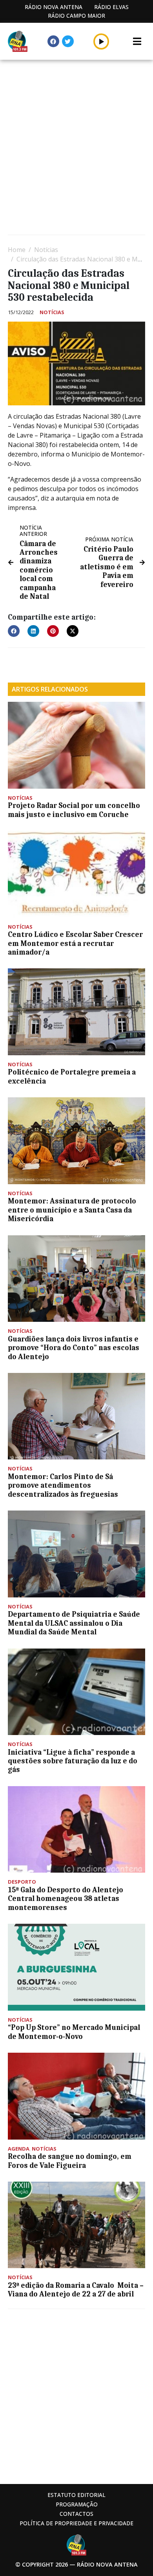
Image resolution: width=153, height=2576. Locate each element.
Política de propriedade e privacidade (76, 2523)
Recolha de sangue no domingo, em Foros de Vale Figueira (70, 2161)
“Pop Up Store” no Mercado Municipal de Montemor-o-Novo (74, 2032)
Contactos (76, 2514)
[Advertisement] (76, 148)
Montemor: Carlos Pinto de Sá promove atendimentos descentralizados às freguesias (63, 1486)
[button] (101, 41)
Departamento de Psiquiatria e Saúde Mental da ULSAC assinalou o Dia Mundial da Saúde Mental (74, 1623)
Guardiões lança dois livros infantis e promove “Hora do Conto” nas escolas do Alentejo (74, 1348)
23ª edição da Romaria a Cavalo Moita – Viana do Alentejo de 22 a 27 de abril (76, 2290)
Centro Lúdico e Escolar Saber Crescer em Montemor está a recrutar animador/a (75, 943)
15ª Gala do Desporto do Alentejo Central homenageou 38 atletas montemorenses (66, 1899)
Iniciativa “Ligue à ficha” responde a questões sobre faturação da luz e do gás (73, 1761)
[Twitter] (68, 41)
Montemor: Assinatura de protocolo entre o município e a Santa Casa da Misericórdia (72, 1210)
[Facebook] (53, 41)
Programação (77, 2504)
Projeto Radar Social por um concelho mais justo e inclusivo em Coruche (74, 810)
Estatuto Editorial (76, 2495)
